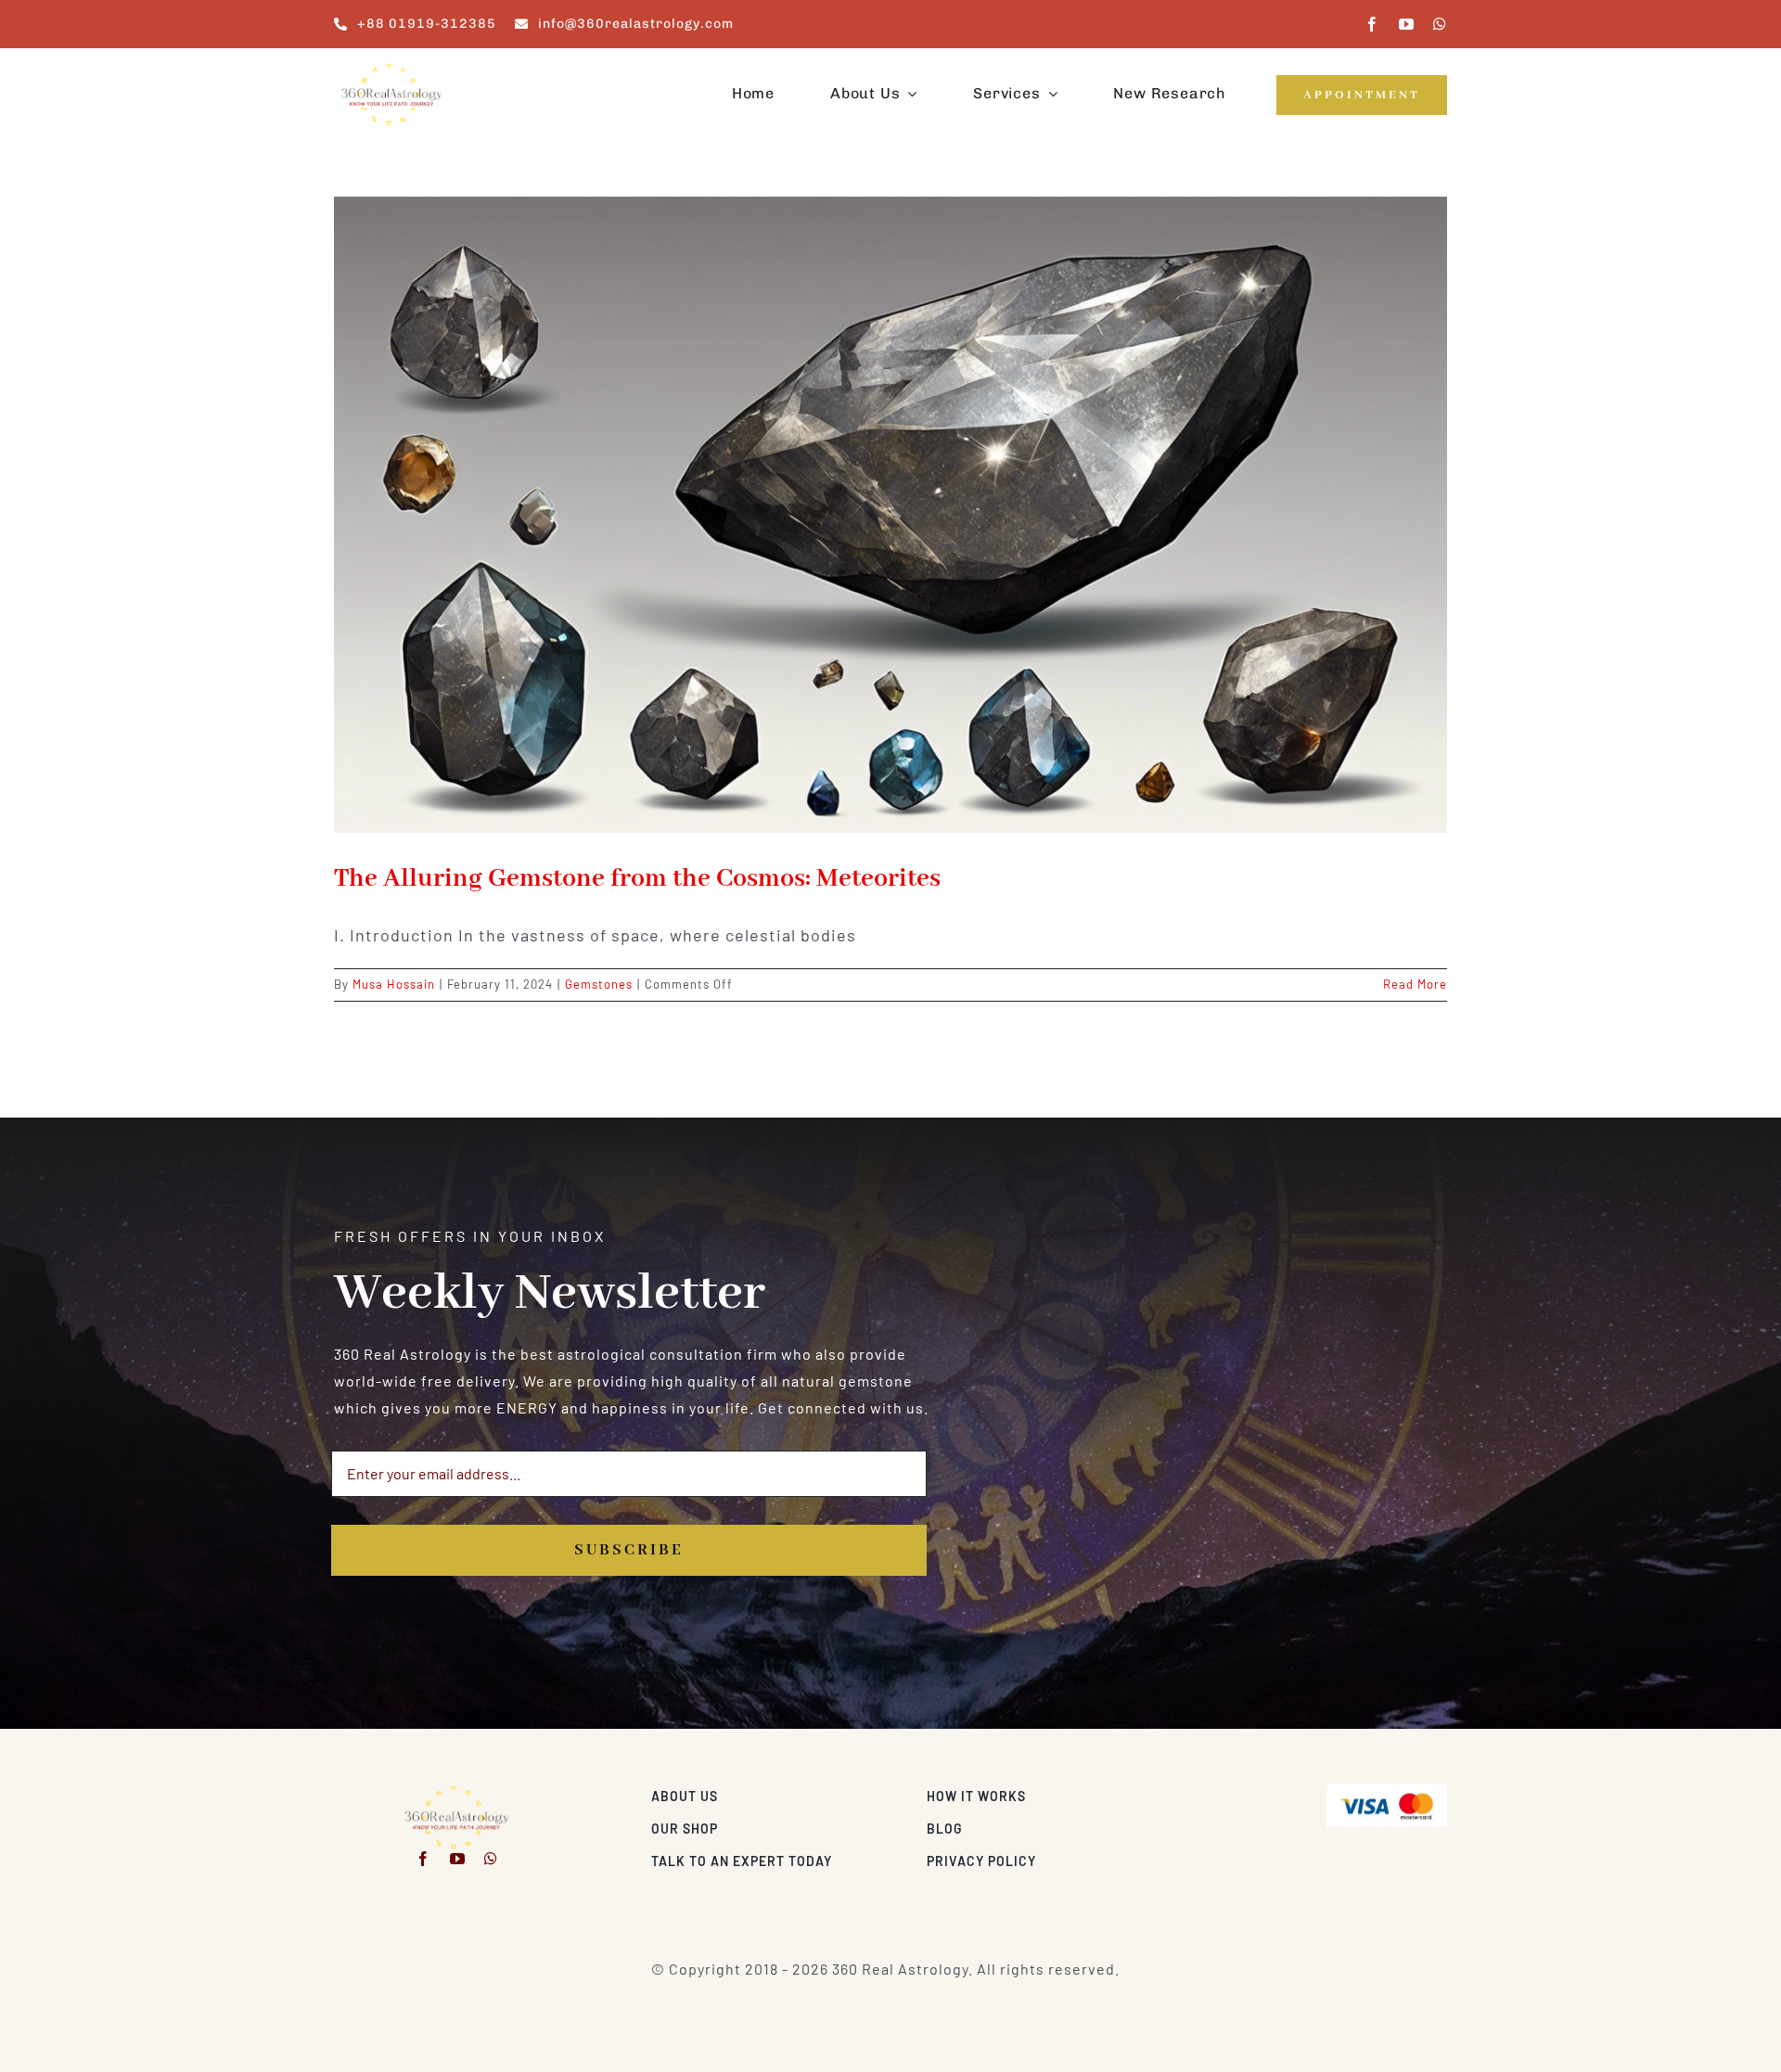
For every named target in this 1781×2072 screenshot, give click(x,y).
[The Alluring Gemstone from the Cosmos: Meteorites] (890, 515)
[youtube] (1407, 24)
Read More (1415, 984)
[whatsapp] (1440, 24)
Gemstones (599, 984)
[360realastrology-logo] (391, 69)
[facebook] (1372, 24)
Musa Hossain (394, 984)
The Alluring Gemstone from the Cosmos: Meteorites (637, 879)
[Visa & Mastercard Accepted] (1387, 1791)
